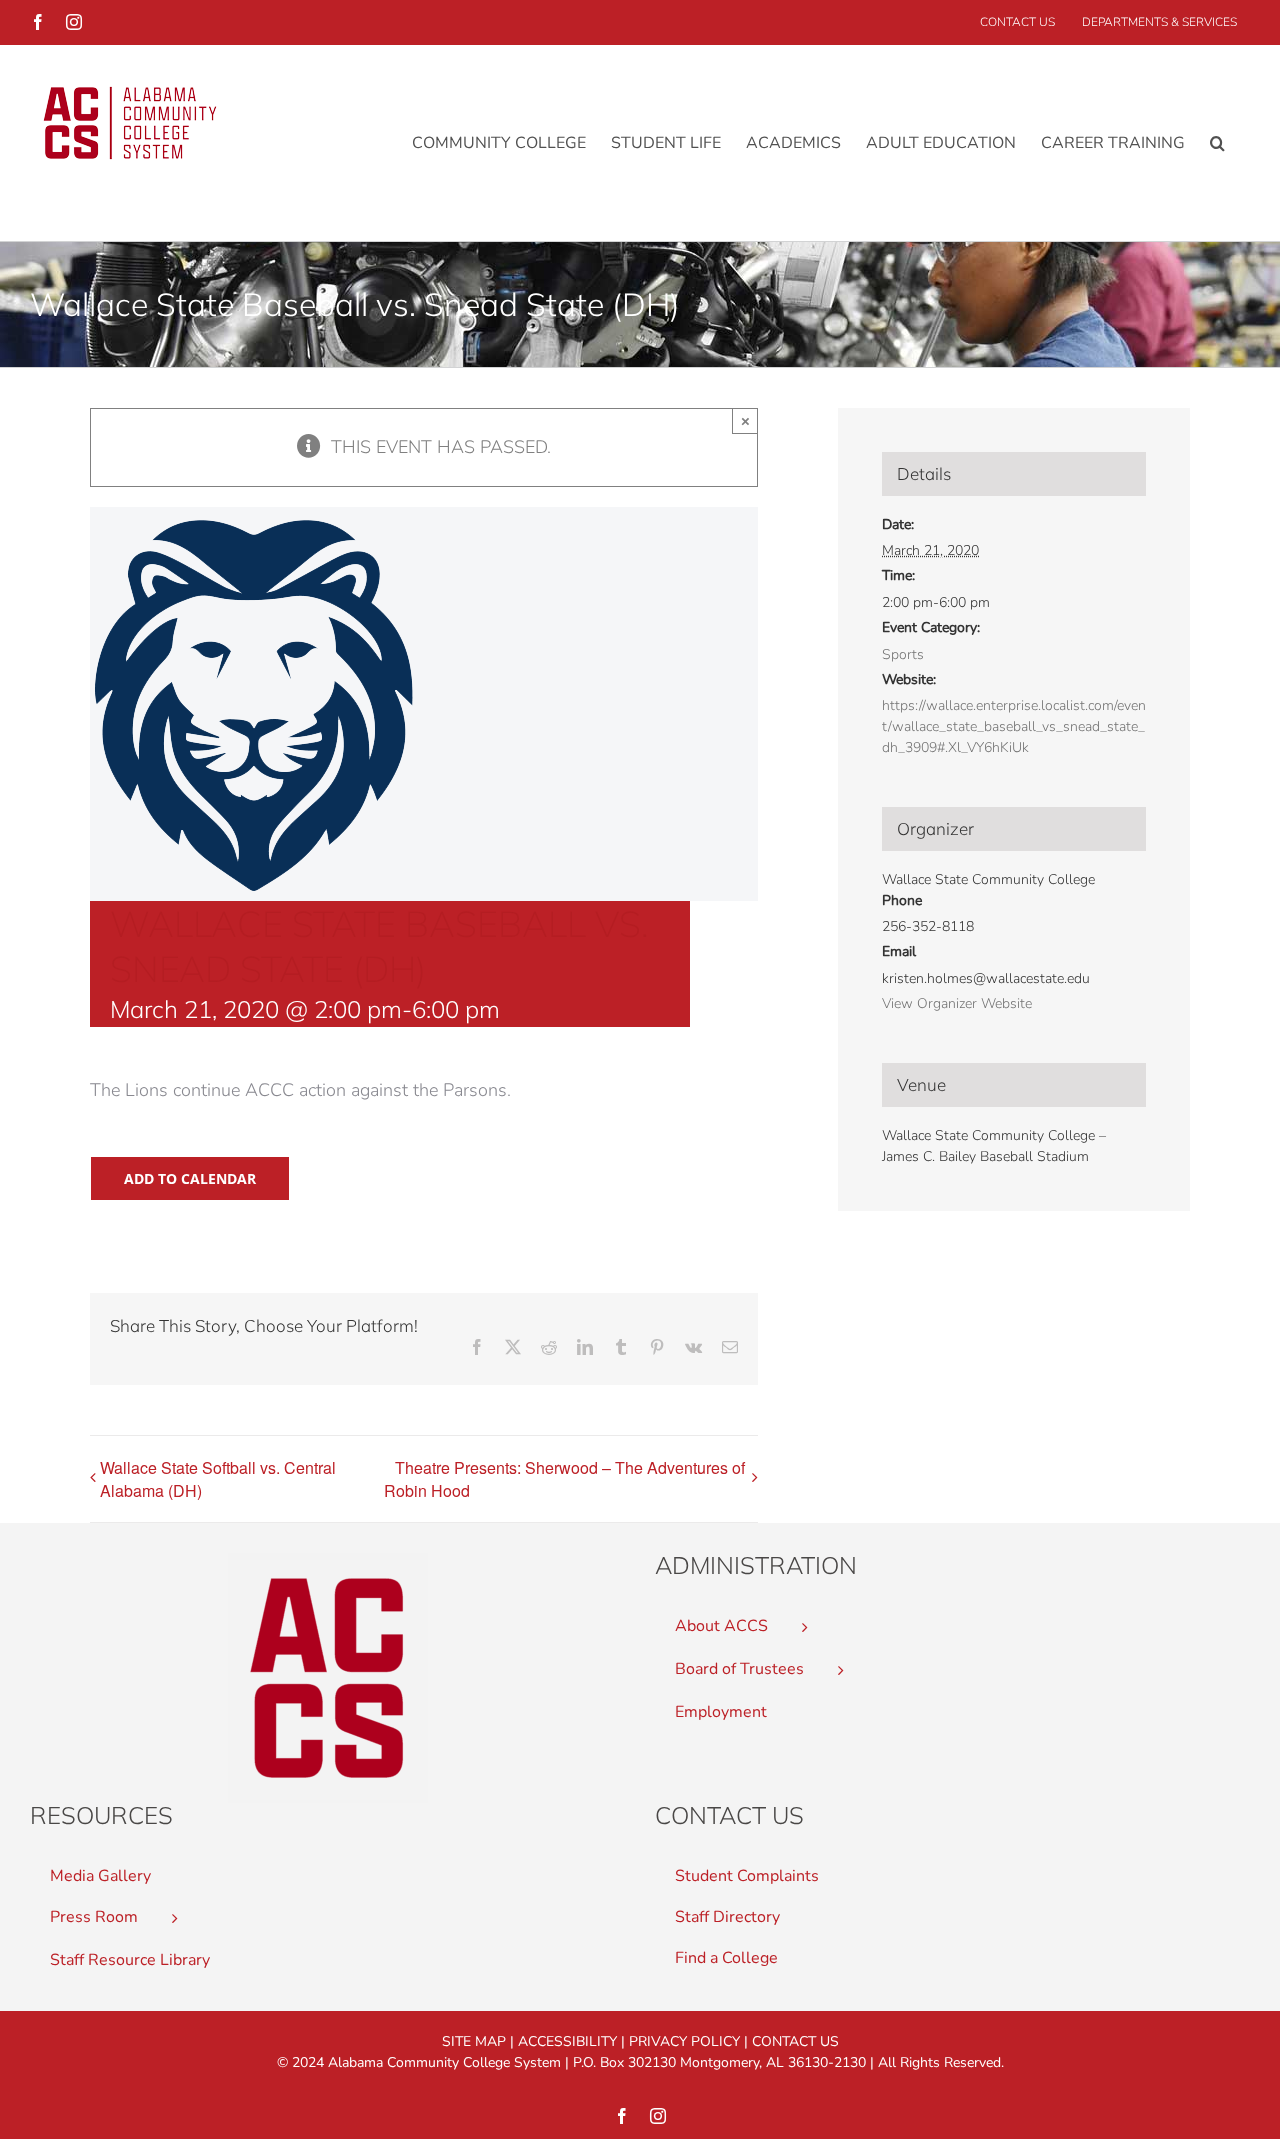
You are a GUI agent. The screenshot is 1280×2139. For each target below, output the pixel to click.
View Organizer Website (957, 1003)
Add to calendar (190, 1178)
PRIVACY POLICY (684, 2041)
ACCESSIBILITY (567, 2041)
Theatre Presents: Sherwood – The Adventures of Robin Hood (564, 1479)
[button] (1217, 142)
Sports (903, 654)
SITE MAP (474, 2041)
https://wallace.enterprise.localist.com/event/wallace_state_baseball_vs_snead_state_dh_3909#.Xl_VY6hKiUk (1014, 726)
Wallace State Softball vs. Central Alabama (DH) (218, 1479)
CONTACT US (795, 2041)
